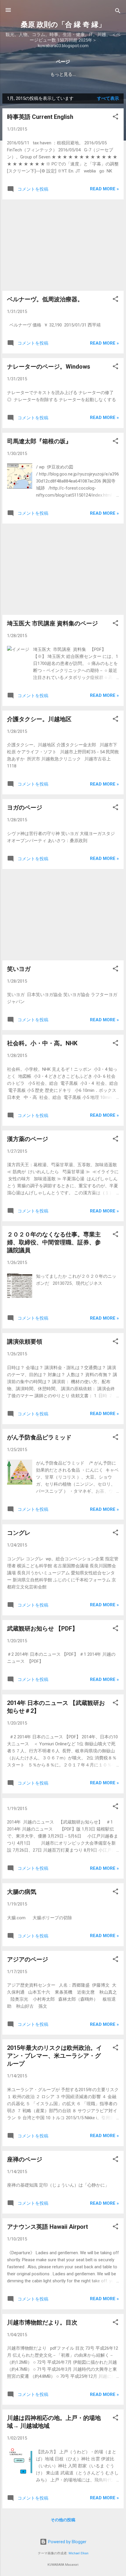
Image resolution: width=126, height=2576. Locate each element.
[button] (115, 118)
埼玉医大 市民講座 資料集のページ (52, 623)
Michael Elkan (79, 2553)
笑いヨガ (19, 969)
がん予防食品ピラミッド (39, 1437)
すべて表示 (108, 98)
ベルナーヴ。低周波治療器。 (45, 299)
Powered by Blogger (67, 2542)
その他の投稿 (63, 2520)
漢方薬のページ (28, 1139)
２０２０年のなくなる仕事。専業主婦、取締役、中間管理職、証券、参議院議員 (54, 1242)
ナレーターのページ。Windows (49, 367)
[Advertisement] (63, 245)
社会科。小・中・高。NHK (42, 1043)
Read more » (104, 189)
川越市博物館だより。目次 (42, 2322)
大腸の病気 (22, 1892)
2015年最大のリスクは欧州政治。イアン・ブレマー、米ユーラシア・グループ (55, 2056)
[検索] (118, 12)
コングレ (19, 1533)
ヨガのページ (25, 808)
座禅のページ (25, 2159)
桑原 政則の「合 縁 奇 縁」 (63, 25)
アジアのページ (28, 1959)
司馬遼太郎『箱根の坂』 (39, 441)
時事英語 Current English (40, 117)
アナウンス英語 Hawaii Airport (47, 2227)
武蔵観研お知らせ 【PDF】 (42, 1629)
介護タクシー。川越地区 (39, 719)
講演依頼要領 (25, 1342)
